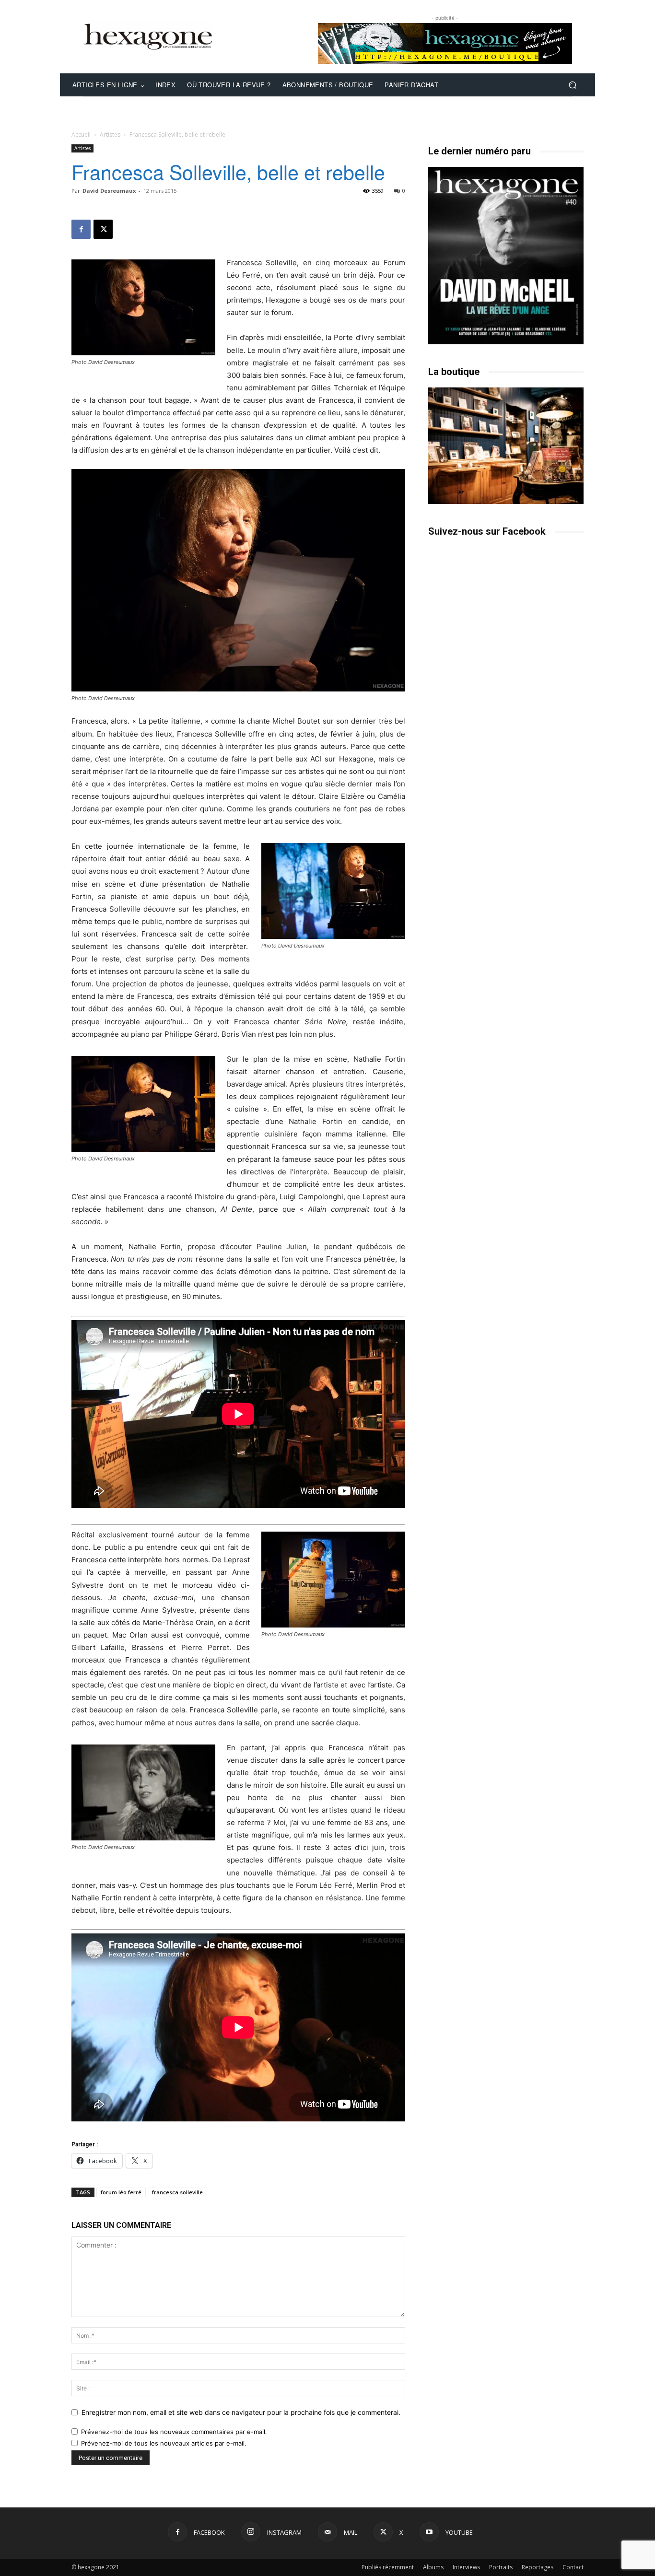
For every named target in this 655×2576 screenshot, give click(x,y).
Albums (433, 2567)
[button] (572, 85)
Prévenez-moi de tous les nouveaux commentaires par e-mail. (174, 2432)
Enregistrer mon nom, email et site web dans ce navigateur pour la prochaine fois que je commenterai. (241, 2412)
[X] (103, 229)
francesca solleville (177, 2192)
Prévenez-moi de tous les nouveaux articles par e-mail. (164, 2443)
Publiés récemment (388, 2567)
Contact (573, 2567)
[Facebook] (81, 229)
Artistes (110, 135)
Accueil (81, 135)
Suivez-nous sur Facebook (487, 531)
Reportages (538, 2567)
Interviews (466, 2567)
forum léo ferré (121, 2192)
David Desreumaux (109, 191)
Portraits (501, 2567)
